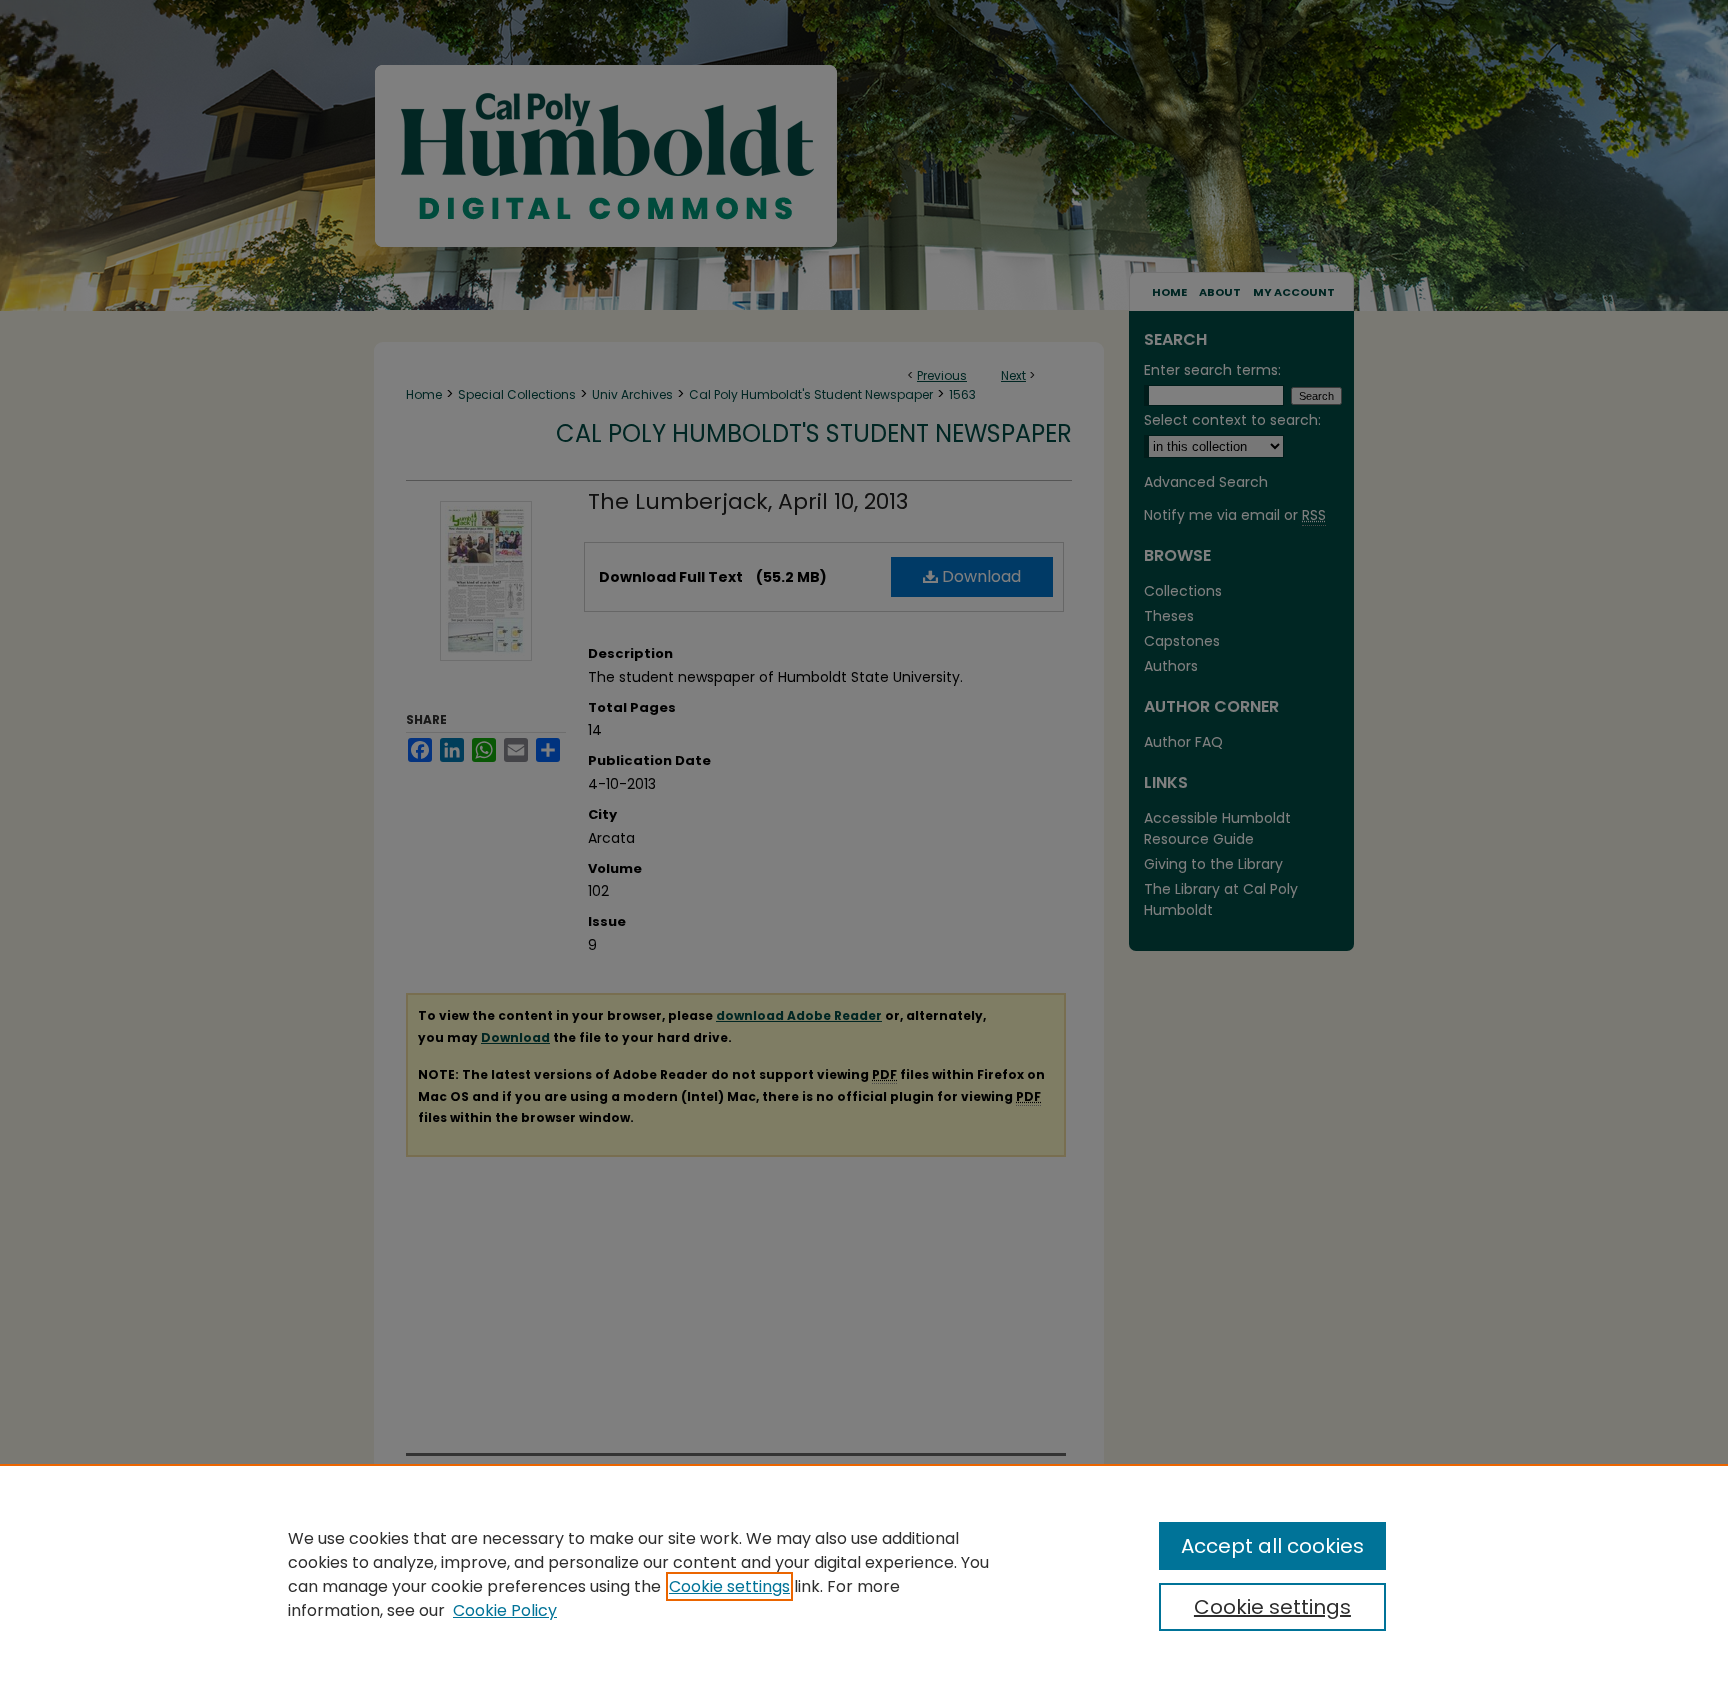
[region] (864, 1574)
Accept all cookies (1272, 1546)
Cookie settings (729, 1586)
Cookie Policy (505, 1610)
